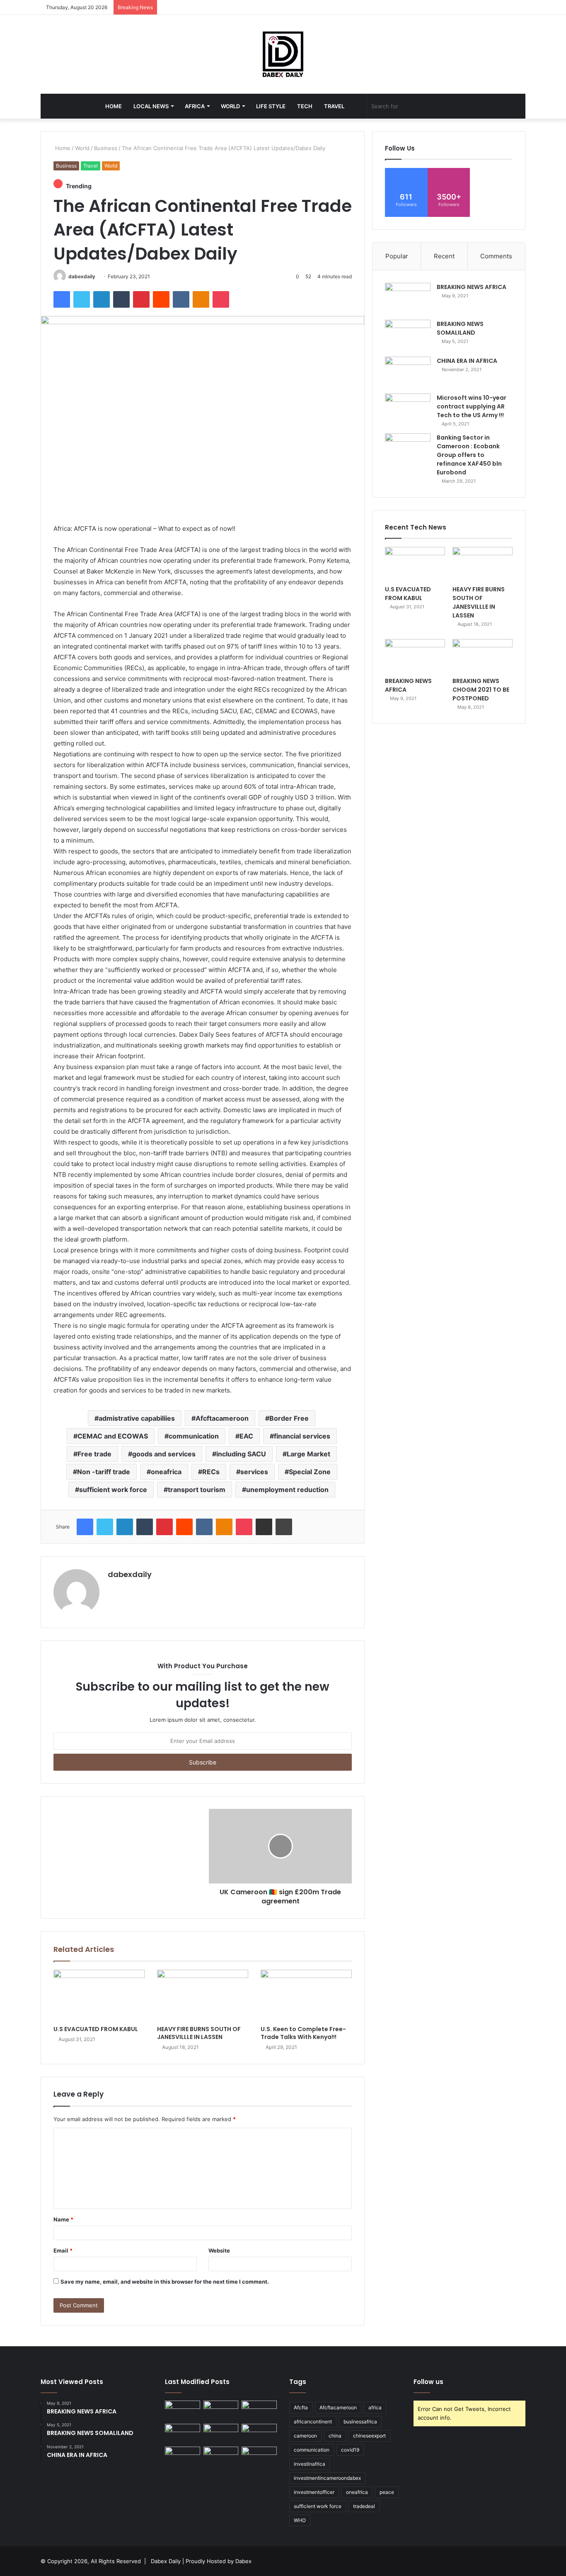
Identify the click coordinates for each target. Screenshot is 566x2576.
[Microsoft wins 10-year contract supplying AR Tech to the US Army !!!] (408, 409)
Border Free (289, 1418)
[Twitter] (82, 299)
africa (375, 2407)
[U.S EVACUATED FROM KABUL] (99, 1995)
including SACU (241, 1454)
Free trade (94, 1454)
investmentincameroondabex (327, 2478)
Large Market (308, 1454)
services (254, 1472)
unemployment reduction (287, 1490)
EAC (246, 1436)
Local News (151, 106)
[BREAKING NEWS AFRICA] (408, 298)
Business (106, 148)
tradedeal (364, 2506)
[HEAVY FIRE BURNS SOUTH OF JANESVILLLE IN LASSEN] (203, 1995)
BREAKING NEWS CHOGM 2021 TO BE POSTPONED (481, 690)
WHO (300, 2520)
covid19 (350, 2450)
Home (114, 106)
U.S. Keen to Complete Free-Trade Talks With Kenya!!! (303, 2033)
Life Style (271, 106)
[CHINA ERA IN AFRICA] (408, 372)
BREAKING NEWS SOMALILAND (460, 328)
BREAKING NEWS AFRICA (472, 287)
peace (387, 2492)
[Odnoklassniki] (201, 299)
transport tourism (197, 1490)
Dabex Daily (166, 2561)
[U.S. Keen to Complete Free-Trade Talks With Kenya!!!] (306, 1995)
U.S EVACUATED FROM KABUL (96, 2029)
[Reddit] (161, 299)
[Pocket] (221, 299)
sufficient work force (113, 1490)
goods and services (164, 1454)
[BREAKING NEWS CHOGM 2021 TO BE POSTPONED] (483, 656)
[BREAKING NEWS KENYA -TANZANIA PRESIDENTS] (259, 2434)
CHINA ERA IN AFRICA (467, 361)
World (230, 106)
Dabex (243, 2561)
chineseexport (369, 2436)
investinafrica (310, 2464)
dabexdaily (82, 276)
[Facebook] (62, 299)
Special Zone (310, 1472)
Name (63, 2219)
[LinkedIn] (102, 299)
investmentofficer (314, 2492)
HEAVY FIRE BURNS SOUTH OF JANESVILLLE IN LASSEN (199, 2033)
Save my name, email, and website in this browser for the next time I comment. (165, 2282)
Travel (334, 106)
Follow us (428, 2382)
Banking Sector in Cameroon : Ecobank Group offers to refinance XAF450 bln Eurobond (469, 455)
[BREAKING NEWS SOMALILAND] (408, 335)
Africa (195, 106)
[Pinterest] (141, 299)
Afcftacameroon (222, 1418)
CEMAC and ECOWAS (113, 1436)
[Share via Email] (264, 1527)
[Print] (284, 1527)
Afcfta (301, 2407)
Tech (305, 106)
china (335, 2436)
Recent (444, 256)
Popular (397, 256)
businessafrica (360, 2422)
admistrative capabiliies (137, 1418)
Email (63, 2250)
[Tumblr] (121, 299)
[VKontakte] (181, 299)
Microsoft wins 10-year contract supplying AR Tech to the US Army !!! (472, 406)
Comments (496, 256)
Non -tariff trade (104, 1472)
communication (194, 1436)
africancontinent (313, 2422)
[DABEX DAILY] (283, 54)
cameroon (305, 2436)
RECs (211, 1472)
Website (219, 2250)
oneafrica (166, 1472)
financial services (302, 1436)
